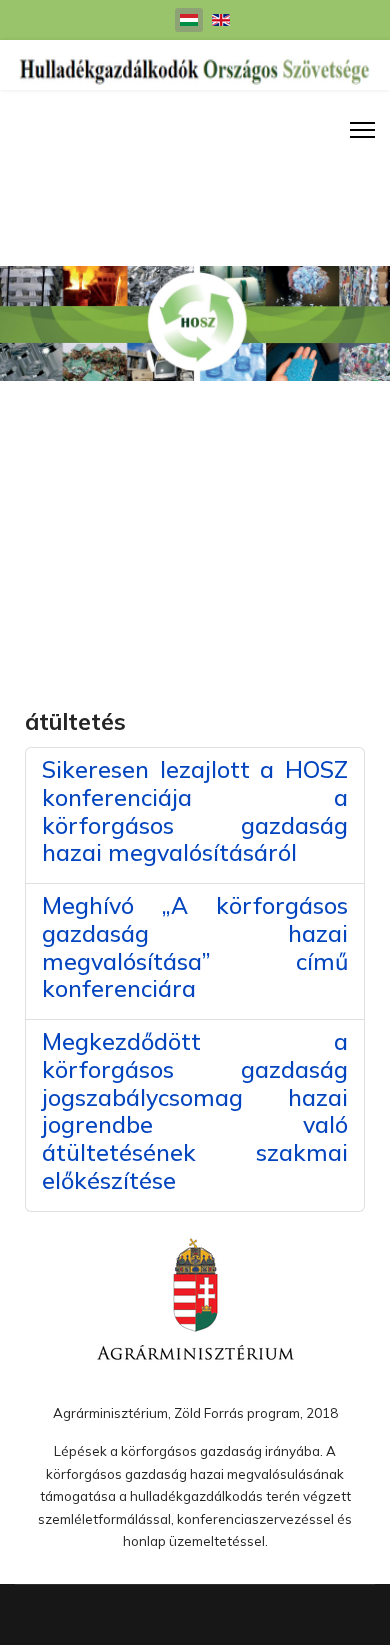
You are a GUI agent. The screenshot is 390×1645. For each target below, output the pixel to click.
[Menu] (362, 130)
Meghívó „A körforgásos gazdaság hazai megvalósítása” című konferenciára (195, 947)
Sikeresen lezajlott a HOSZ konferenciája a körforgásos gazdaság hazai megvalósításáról (195, 811)
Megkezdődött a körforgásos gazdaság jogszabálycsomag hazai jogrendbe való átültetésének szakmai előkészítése (195, 1111)
